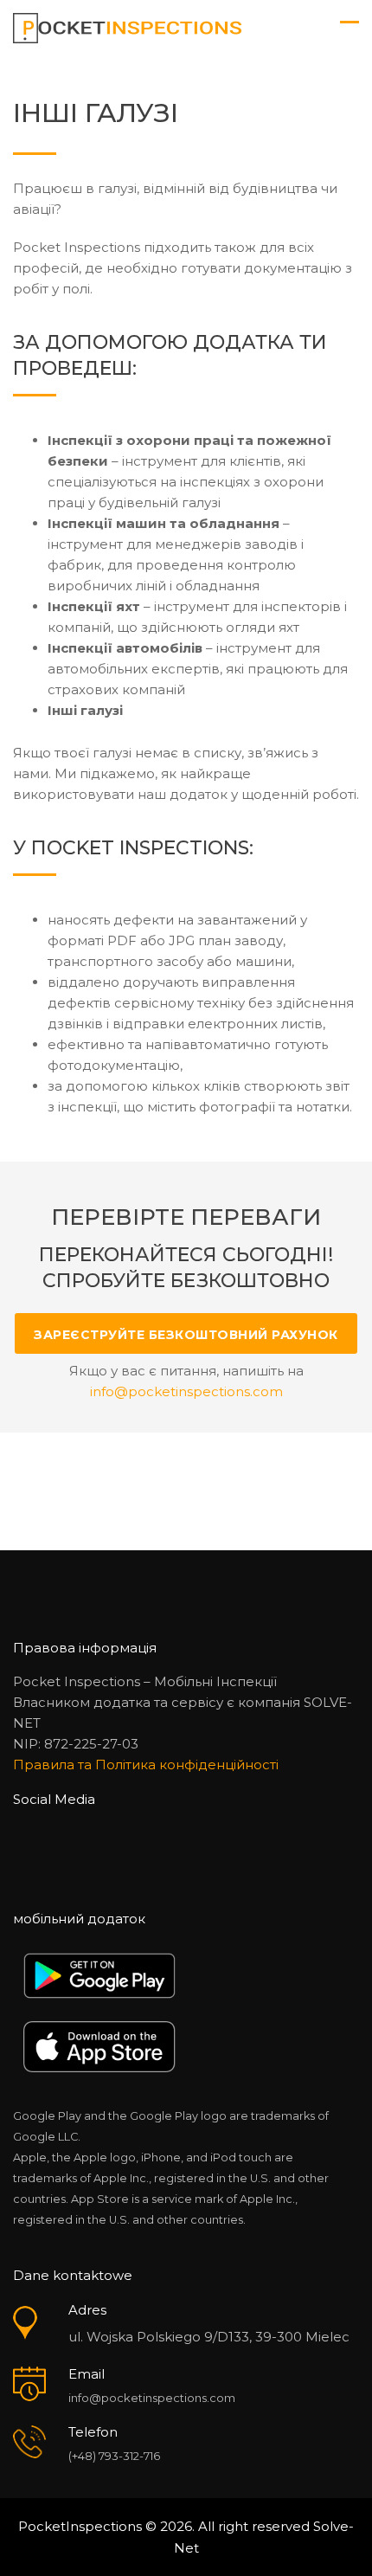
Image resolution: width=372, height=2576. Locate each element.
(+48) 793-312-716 (114, 2456)
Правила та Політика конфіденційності (146, 1765)
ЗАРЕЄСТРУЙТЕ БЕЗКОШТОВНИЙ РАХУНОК (186, 1335)
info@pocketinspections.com (152, 2398)
